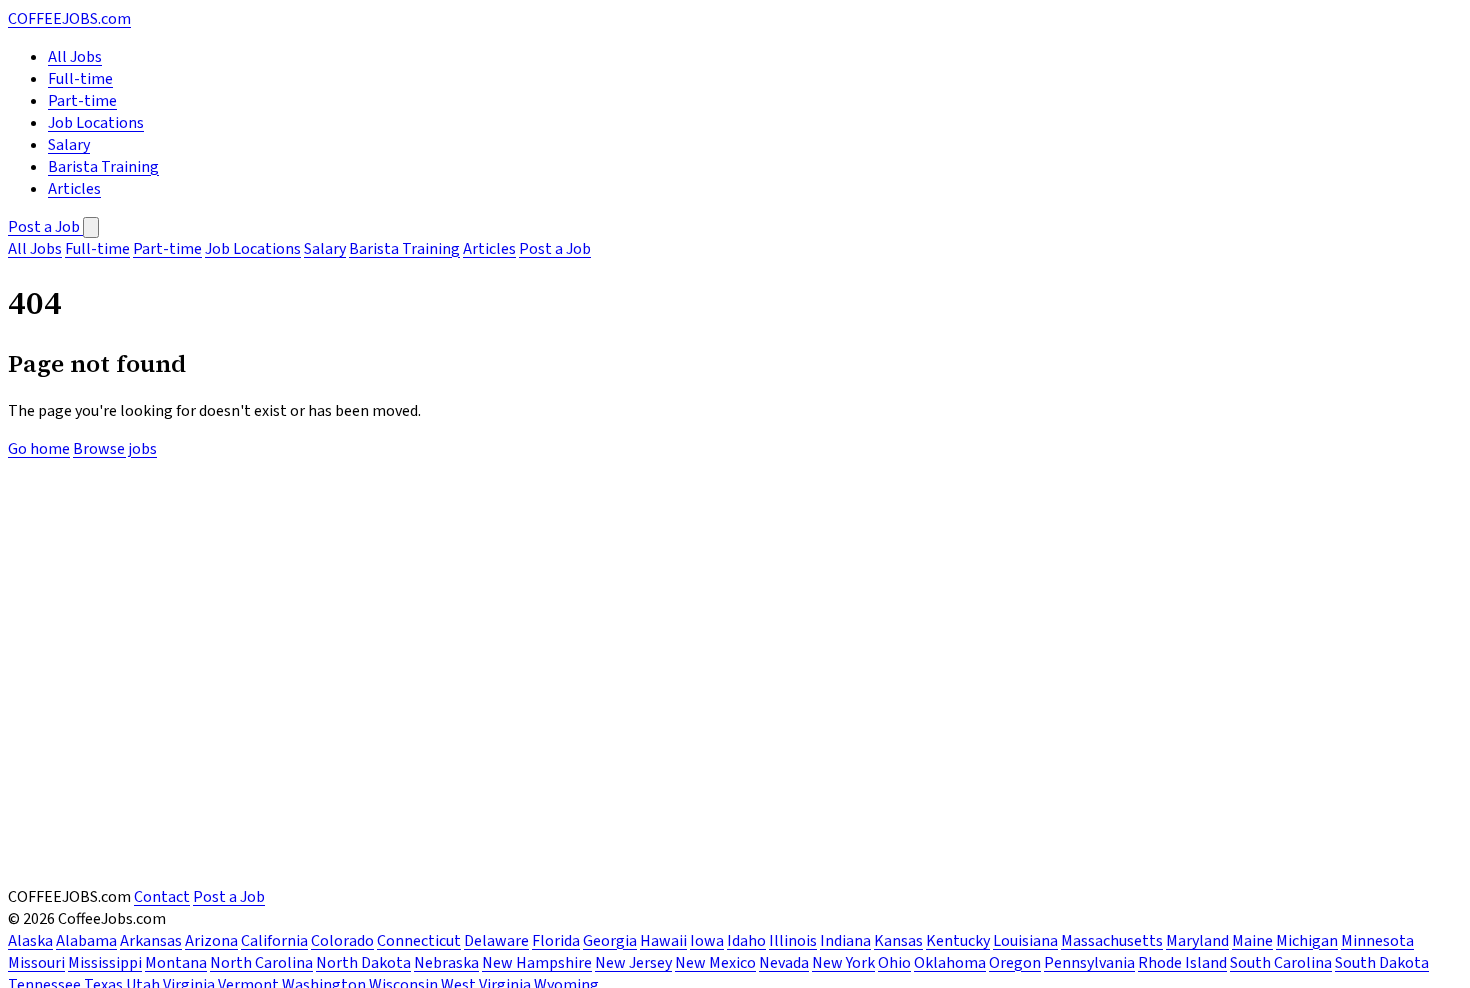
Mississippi (105, 963)
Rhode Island (1182, 963)
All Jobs (75, 57)
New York (843, 963)
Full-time (80, 79)
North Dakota (363, 963)
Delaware (496, 941)
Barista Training (103, 167)
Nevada (784, 963)
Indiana (845, 941)
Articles (74, 189)
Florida (556, 941)
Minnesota (1377, 941)
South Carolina (1281, 963)
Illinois (793, 941)
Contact (162, 897)
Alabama (86, 941)
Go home (39, 449)
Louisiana (1025, 941)
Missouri (36, 963)
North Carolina (261, 963)
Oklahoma (950, 963)
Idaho (746, 941)
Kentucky (958, 941)
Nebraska (446, 963)
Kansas (898, 941)
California (274, 941)
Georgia (610, 941)
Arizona (211, 941)
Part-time (82, 101)
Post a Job (45, 227)
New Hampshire (537, 963)
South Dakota (1382, 963)
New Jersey (633, 963)
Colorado (342, 941)
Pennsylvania (1089, 963)
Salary (69, 145)
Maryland (1197, 941)
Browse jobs (115, 449)
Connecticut (419, 941)
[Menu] (91, 227)
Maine (1252, 941)
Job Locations (96, 123)
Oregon (1015, 963)
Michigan (1307, 941)
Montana (176, 963)
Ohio (894, 963)
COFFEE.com (69, 19)
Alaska (30, 941)
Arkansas (151, 941)
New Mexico (715, 963)
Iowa (707, 941)
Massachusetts (1112, 941)
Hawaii (663, 941)
